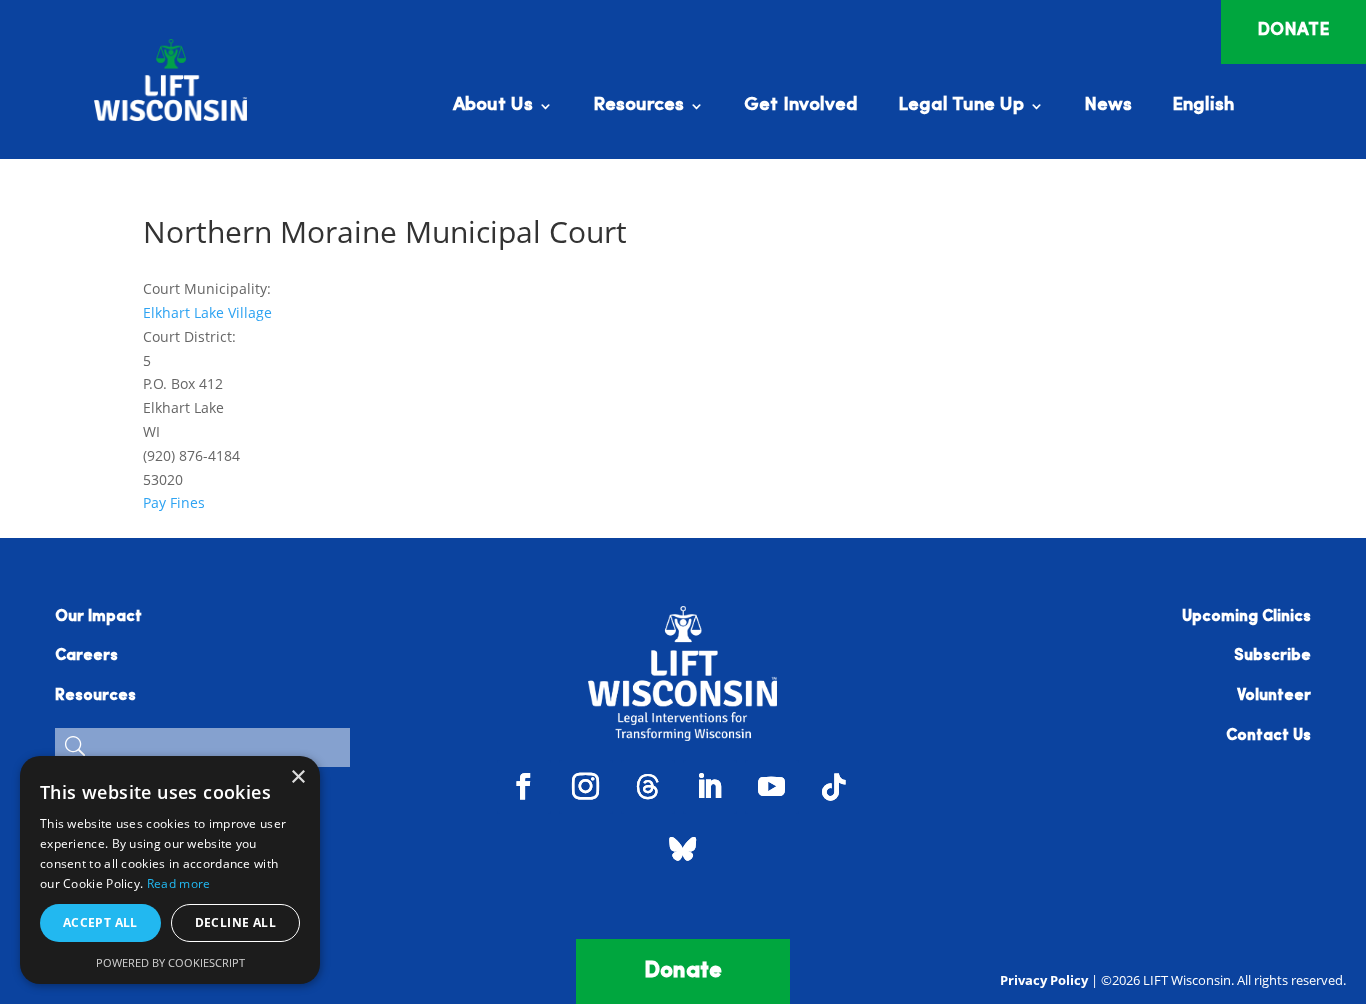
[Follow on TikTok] (834, 787)
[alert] (170, 870)
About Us (493, 107)
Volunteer (1274, 696)
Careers (86, 656)
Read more (179, 883)
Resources (638, 107)
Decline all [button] (235, 922)
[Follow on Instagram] (586, 787)
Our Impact (98, 617)
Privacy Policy (1044, 980)
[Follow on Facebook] (524, 787)
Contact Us (1268, 736)
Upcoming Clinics (1246, 617)
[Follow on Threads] (648, 787)
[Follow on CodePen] (683, 849)
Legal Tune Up (961, 107)
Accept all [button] (100, 922)
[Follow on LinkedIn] (710, 787)
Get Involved (801, 107)
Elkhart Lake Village (207, 312)
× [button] (297, 777)
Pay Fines (174, 502)
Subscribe (1272, 656)
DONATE (1293, 31)
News (1108, 107)
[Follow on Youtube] (772, 787)
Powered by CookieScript (170, 962)
